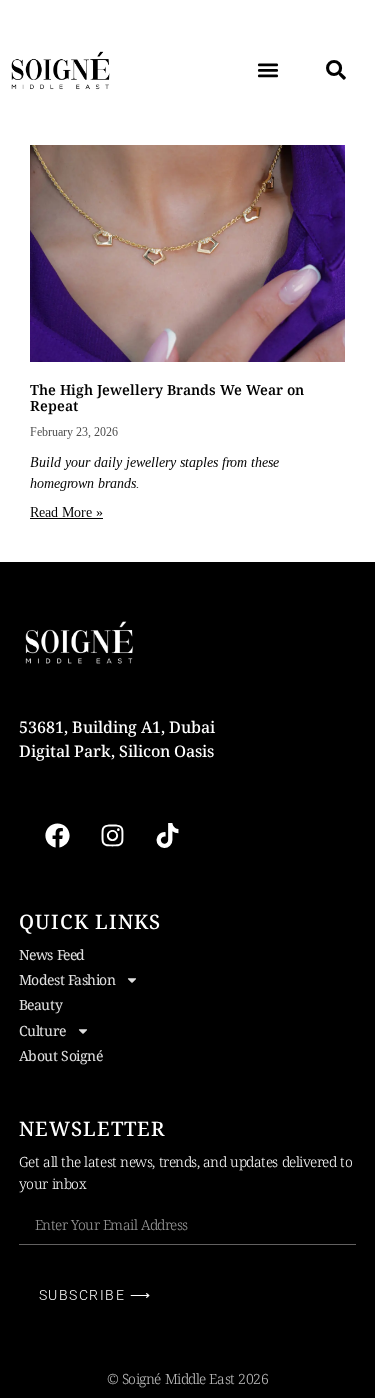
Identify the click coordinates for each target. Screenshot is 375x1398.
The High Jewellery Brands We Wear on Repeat (167, 397)
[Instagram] (113, 836)
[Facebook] (58, 836)
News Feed (52, 954)
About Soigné (61, 1055)
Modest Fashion (67, 979)
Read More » (66, 512)
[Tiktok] (168, 836)
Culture (42, 1030)
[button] (267, 69)
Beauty (40, 1004)
